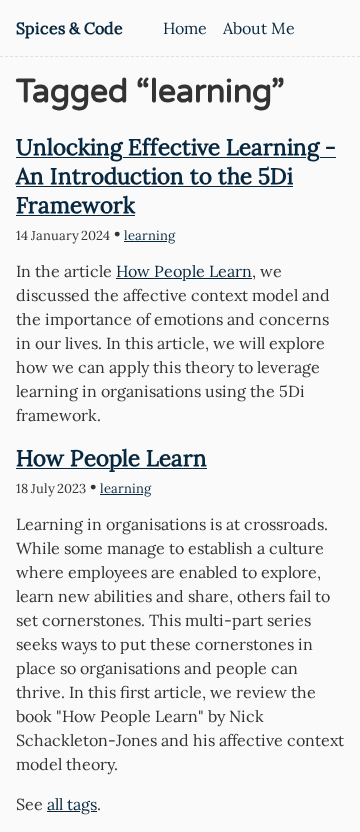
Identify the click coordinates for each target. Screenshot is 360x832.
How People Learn (184, 271)
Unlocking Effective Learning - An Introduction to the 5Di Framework (176, 175)
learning (149, 235)
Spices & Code (69, 28)
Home (185, 28)
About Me (259, 28)
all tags (72, 804)
